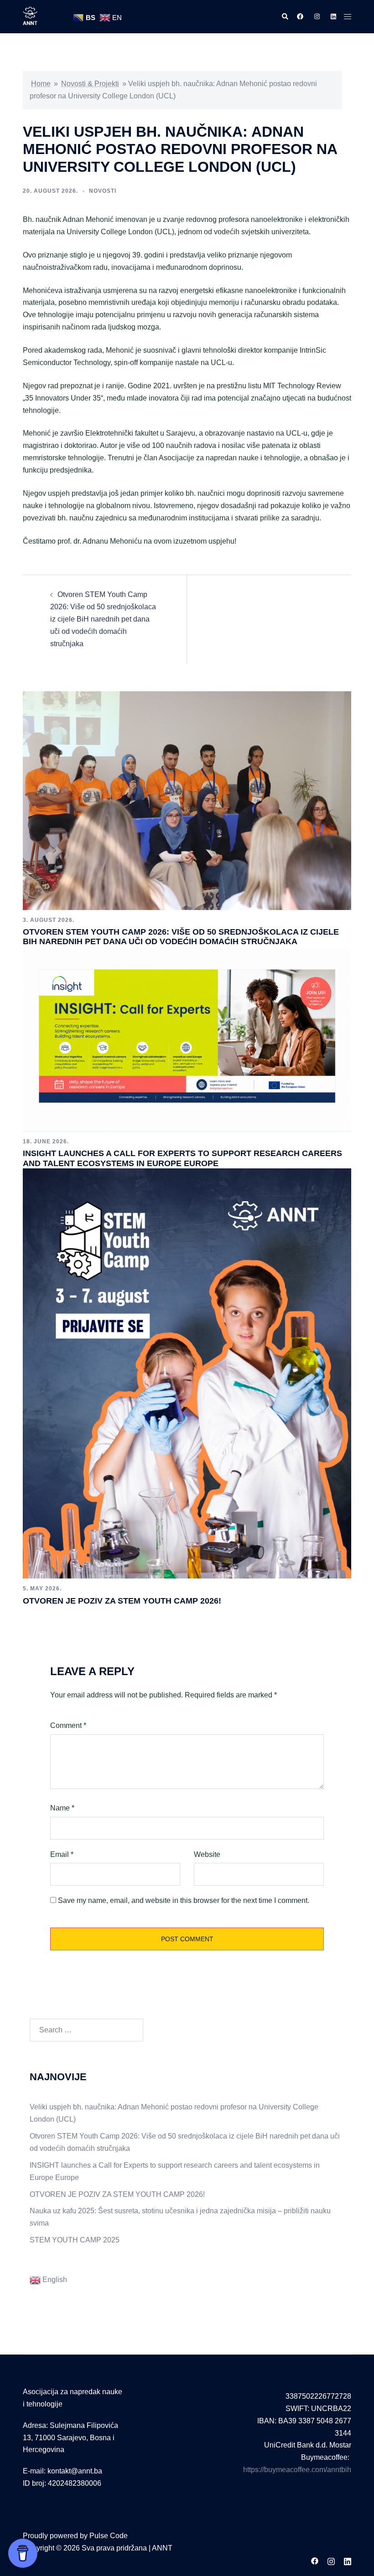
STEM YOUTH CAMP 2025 (75, 2240)
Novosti (103, 191)
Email (62, 1854)
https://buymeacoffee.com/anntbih (297, 2470)
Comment (68, 1725)
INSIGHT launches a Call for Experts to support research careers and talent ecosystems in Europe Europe (182, 1158)
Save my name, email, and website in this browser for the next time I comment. (184, 1900)
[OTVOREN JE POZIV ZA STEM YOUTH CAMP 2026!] (187, 1373)
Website (207, 1854)
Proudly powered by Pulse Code (75, 2536)
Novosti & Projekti (90, 84)
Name (62, 1808)
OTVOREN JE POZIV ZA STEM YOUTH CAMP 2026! (122, 1601)
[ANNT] (30, 16)
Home (41, 84)
